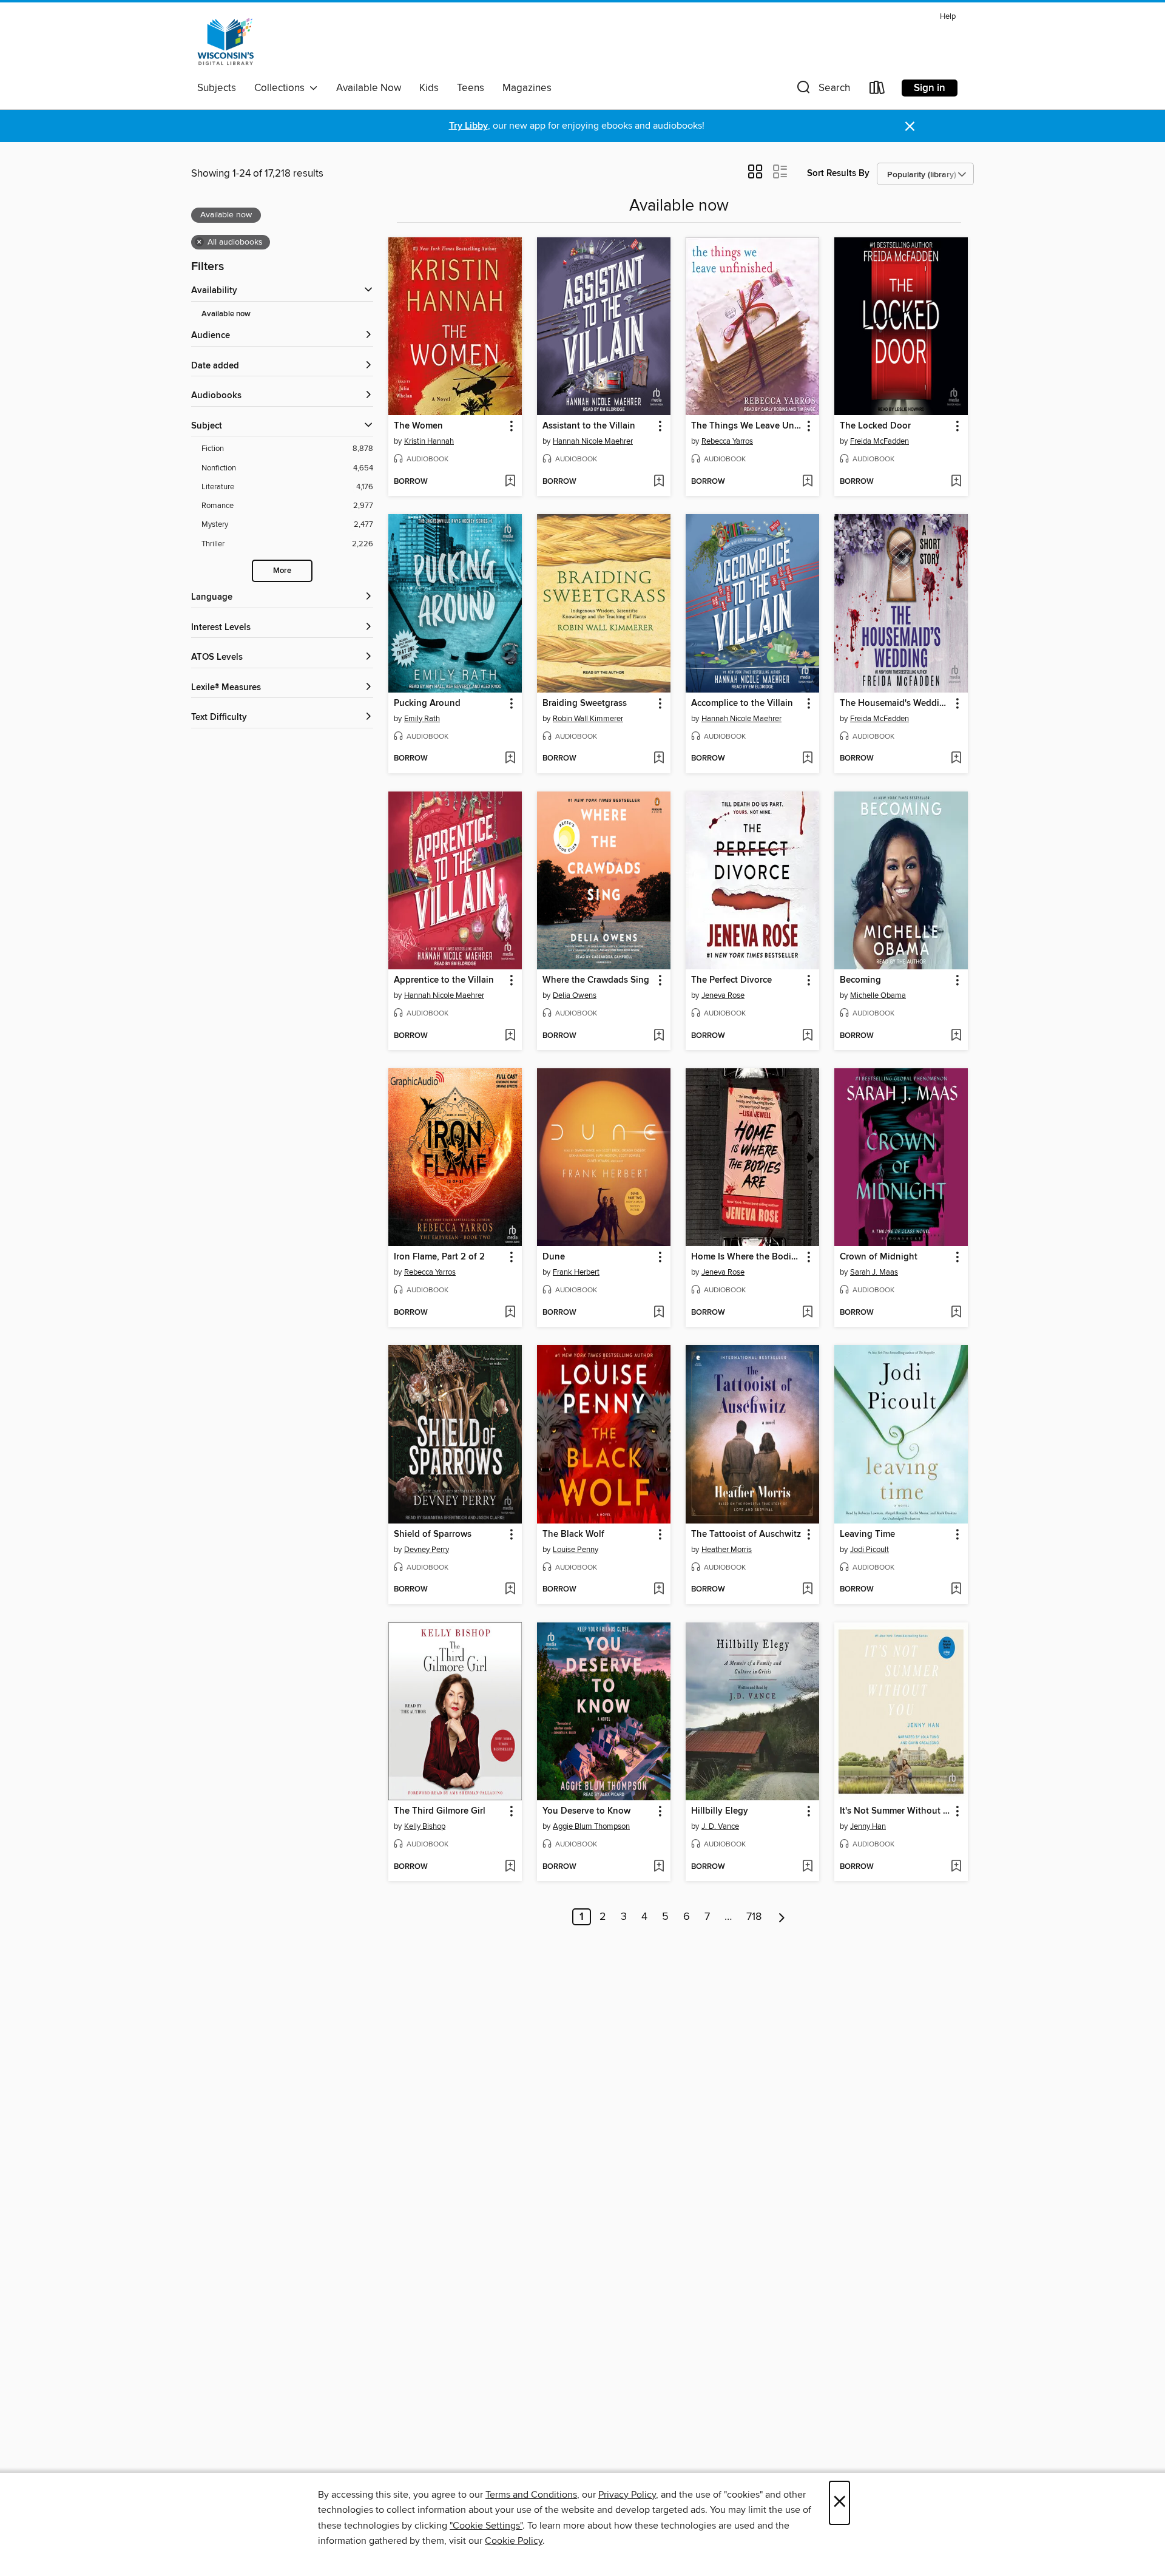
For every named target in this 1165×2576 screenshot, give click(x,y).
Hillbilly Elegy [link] (720, 1811)
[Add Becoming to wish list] (956, 1036)
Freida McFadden (880, 441)
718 (754, 1917)
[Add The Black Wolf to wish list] (659, 1590)
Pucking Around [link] (427, 703)
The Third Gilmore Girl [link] (440, 1811)
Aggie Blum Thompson (591, 1826)
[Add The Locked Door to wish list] (956, 482)
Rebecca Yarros (727, 441)
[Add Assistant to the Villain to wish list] (659, 482)
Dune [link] (554, 1257)
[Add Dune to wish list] (659, 1313)
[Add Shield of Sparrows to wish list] (510, 1590)
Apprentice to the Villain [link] (444, 980)
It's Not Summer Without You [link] (895, 1811)
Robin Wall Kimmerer (588, 719)
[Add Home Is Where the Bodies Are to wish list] (807, 1313)
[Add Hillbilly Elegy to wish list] (807, 1867)
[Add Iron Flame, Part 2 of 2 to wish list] (510, 1313)
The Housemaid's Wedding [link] (895, 703)
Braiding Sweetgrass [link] (585, 703)
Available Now (369, 88)
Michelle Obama (878, 995)
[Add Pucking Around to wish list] (510, 759)
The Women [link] (418, 426)
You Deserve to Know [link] (586, 1811)
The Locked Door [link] (875, 426)
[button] (822, 90)
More (282, 571)
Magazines (527, 88)
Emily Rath (422, 719)
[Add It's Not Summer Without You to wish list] (956, 1867)
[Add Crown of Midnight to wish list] (956, 1313)
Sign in (930, 88)
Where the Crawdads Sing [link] (596, 980)
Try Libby (468, 126)
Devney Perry (427, 1550)
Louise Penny (576, 1550)
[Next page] (782, 1917)
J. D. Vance (720, 1826)
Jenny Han (868, 1826)
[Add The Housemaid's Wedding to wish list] (956, 759)
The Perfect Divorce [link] (731, 980)
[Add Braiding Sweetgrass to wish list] (659, 759)
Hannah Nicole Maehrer (593, 441)
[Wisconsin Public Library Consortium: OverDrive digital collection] (226, 42)
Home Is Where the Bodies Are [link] (747, 1257)
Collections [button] (282, 88)
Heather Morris (727, 1550)
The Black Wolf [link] (573, 1534)
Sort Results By (838, 173)
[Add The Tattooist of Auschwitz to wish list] (807, 1590)
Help (948, 17)
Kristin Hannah (429, 441)
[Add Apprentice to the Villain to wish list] (510, 1036)
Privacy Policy (627, 2495)
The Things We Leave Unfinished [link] (747, 426)
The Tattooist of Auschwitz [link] (746, 1534)
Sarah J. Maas (874, 1272)
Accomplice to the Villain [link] (742, 703)
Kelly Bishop (425, 1826)
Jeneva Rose (723, 995)
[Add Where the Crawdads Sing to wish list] (659, 1036)
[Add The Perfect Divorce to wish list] (807, 1036)
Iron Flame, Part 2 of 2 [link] (439, 1257)
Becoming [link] (860, 980)
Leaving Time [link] (867, 1534)
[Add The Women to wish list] (510, 482)
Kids (429, 88)
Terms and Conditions (531, 2495)
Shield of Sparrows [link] (433, 1534)
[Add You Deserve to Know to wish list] (659, 1867)
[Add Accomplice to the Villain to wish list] (807, 759)
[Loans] (877, 90)
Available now (226, 314)
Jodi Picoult (870, 1550)
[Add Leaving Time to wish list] (956, 1590)
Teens (471, 88)
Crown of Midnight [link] (879, 1257)
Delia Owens (575, 995)
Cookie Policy (514, 2541)
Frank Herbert (576, 1272)
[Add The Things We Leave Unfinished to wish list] (807, 482)
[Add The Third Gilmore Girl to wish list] (510, 1867)
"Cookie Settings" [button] (486, 2526)
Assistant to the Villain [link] (589, 426)
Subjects (217, 88)
